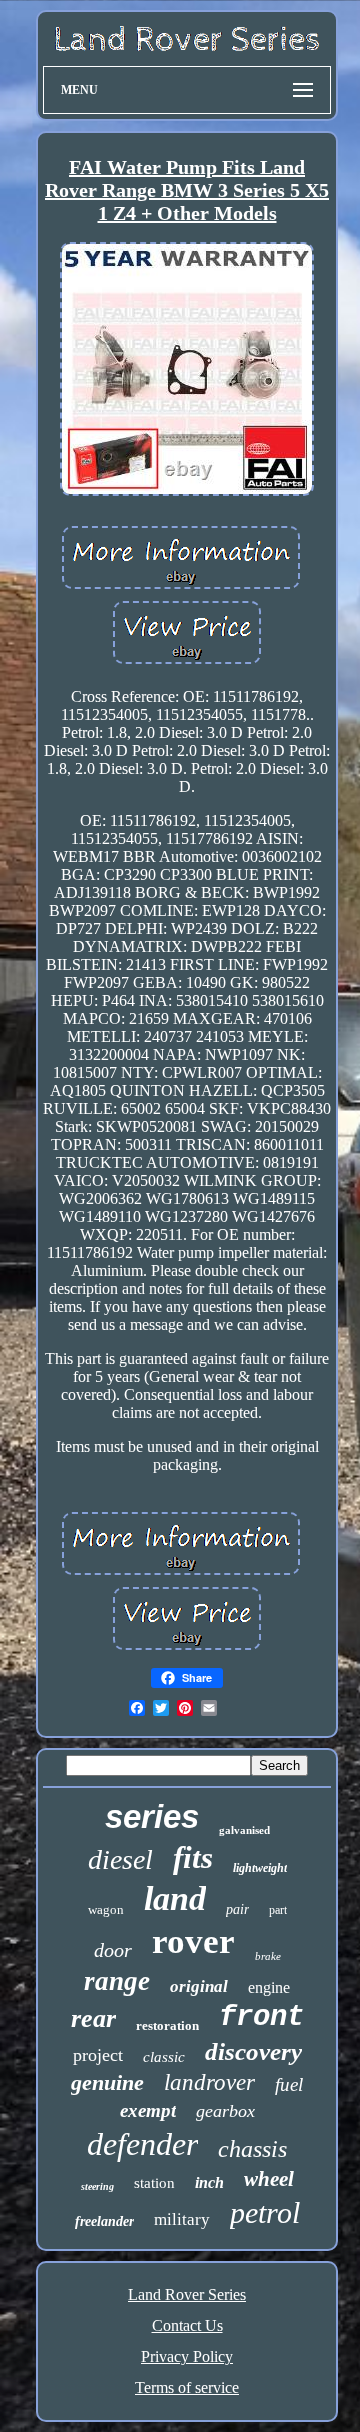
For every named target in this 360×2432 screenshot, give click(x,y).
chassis (252, 2149)
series (152, 1816)
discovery (253, 2051)
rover (193, 1941)
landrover (209, 2082)
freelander (104, 2221)
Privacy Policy (187, 2356)
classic (164, 2057)
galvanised (244, 1830)
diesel (120, 1859)
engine (269, 1987)
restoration (167, 2025)
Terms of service (187, 2387)
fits (193, 1857)
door (113, 1950)
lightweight (260, 1868)
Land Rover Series (187, 2294)
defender (142, 2144)
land (175, 1898)
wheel (269, 2179)
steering (97, 2186)
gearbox (225, 2111)
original (199, 1986)
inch (209, 2182)
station (154, 2183)
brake (268, 1956)
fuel (289, 2084)
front (261, 2017)
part (278, 1910)
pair (237, 1909)
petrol (265, 2212)
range (117, 1981)
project (98, 2055)
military (182, 2219)
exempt (148, 2110)
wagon (106, 1909)
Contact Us (187, 2325)
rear (93, 2018)
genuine (107, 2082)
